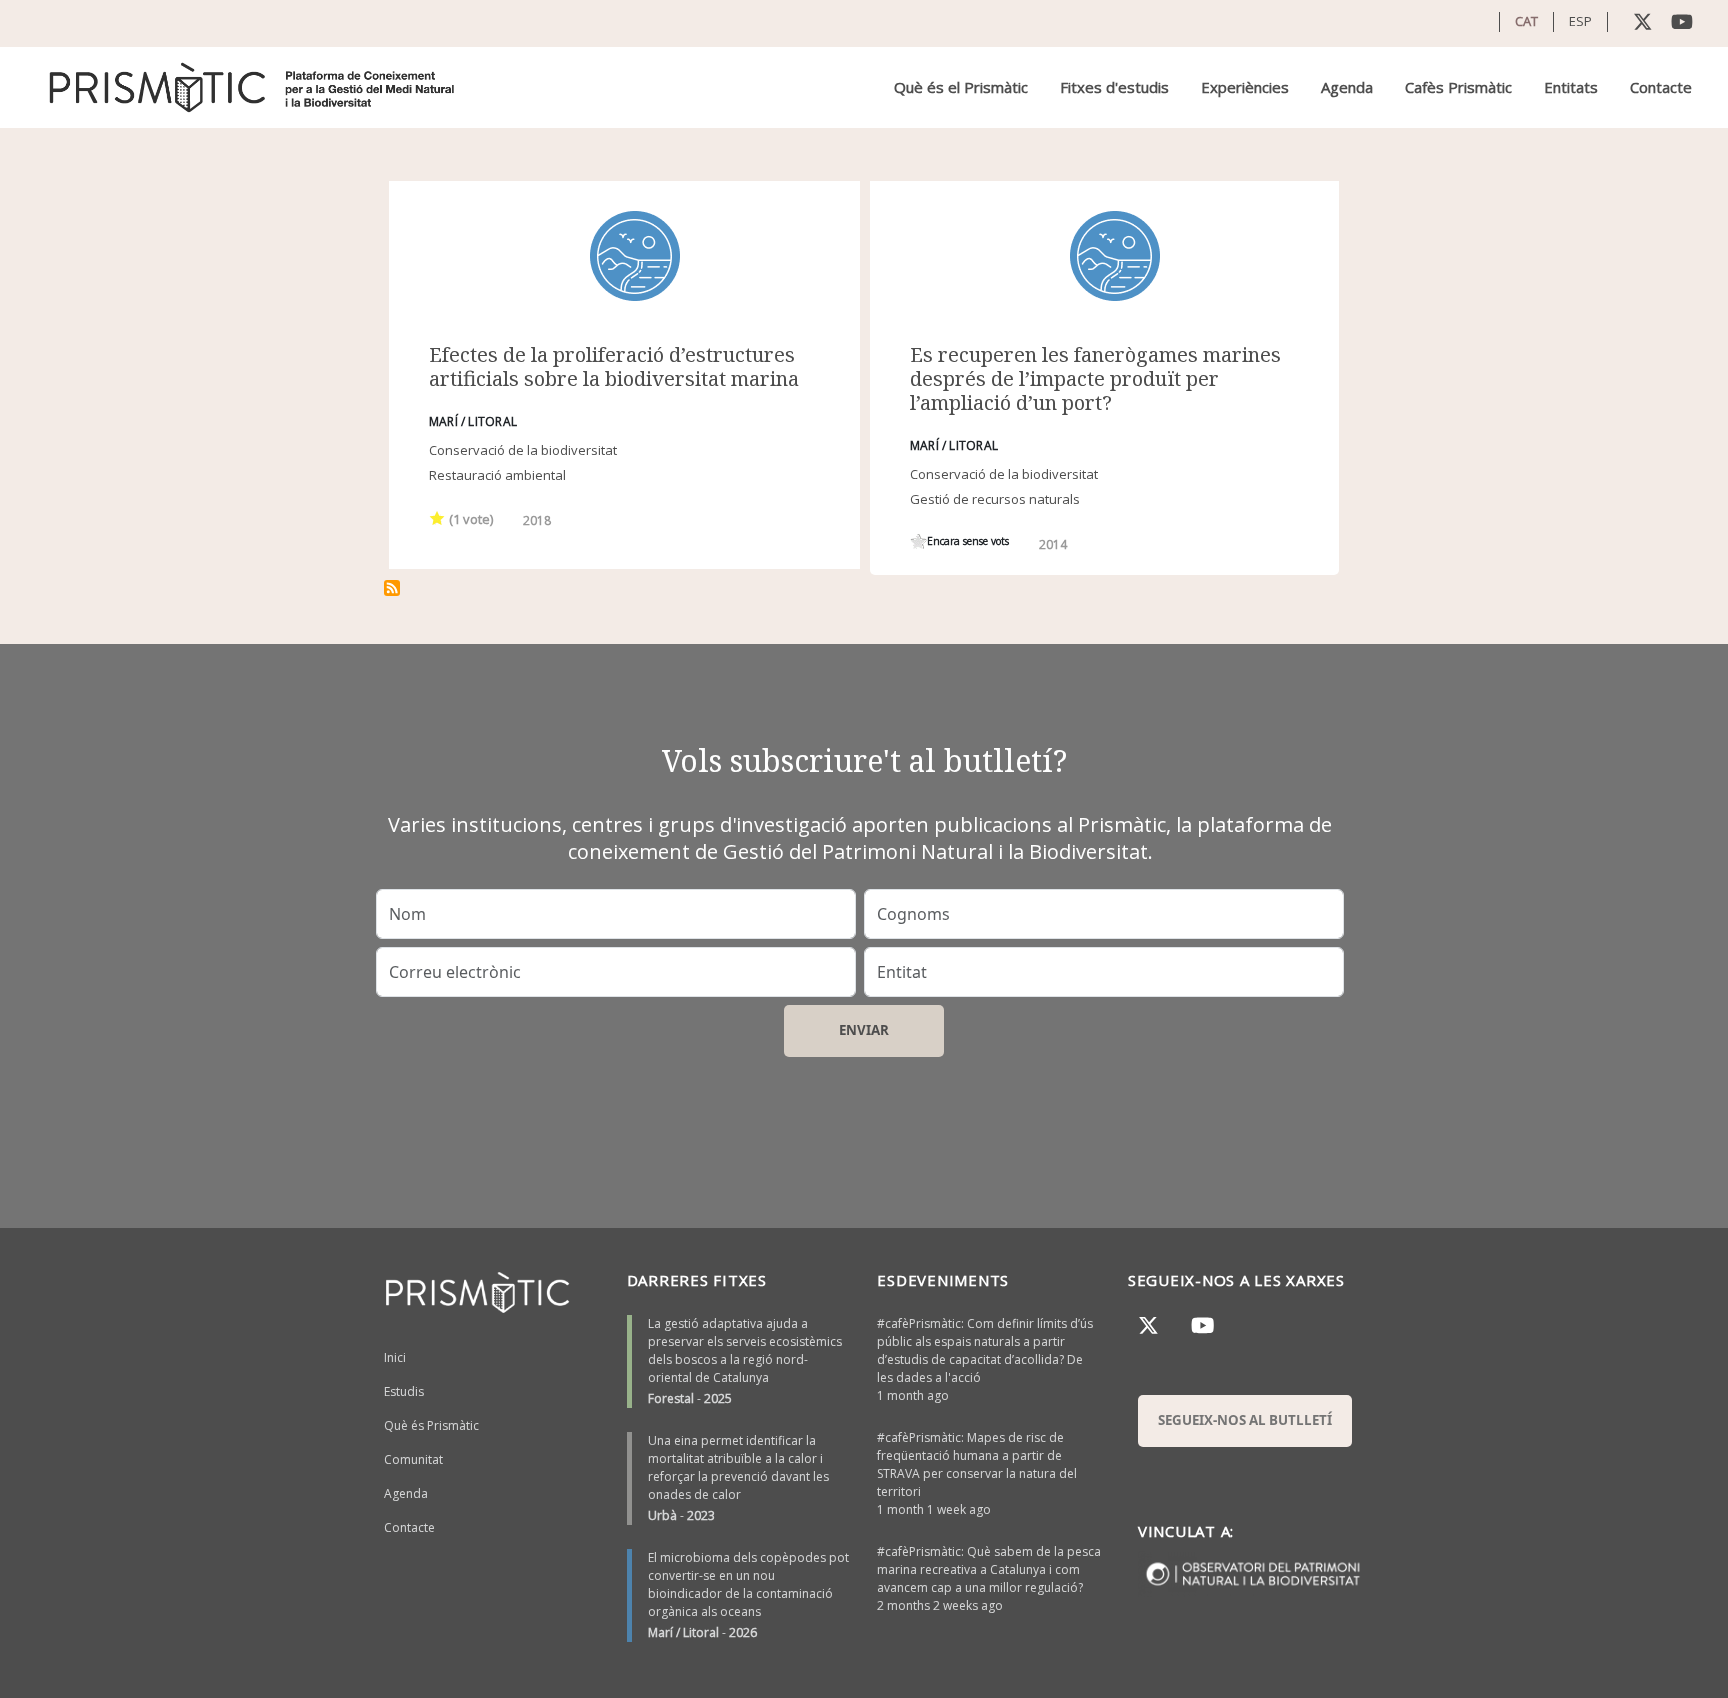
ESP (1580, 21)
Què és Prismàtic (431, 1425)
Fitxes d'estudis (1114, 87)
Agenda (1347, 87)
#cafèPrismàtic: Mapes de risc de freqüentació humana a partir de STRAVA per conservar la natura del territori (977, 1464)
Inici (395, 1357)
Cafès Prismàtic (1458, 87)
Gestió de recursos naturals (995, 499)
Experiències (1245, 87)
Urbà (662, 1515)
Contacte (1661, 87)
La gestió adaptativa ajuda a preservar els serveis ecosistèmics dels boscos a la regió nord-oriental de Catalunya (745, 1350)
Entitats (1571, 87)
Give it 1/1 (437, 517)
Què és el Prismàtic (961, 87)
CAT (1526, 21)
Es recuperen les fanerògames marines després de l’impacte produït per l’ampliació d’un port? (1095, 378)
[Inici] (253, 87)
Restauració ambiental (497, 475)
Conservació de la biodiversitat (523, 450)
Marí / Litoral (683, 1632)
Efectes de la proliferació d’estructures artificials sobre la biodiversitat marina (614, 366)
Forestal (671, 1398)
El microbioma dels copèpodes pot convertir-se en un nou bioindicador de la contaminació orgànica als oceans (748, 1584)
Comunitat (413, 1459)
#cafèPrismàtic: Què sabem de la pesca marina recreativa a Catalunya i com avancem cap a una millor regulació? (989, 1569)
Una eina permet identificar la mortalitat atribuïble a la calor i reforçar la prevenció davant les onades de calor (738, 1467)
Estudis (404, 1391)
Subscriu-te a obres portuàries (392, 588)
